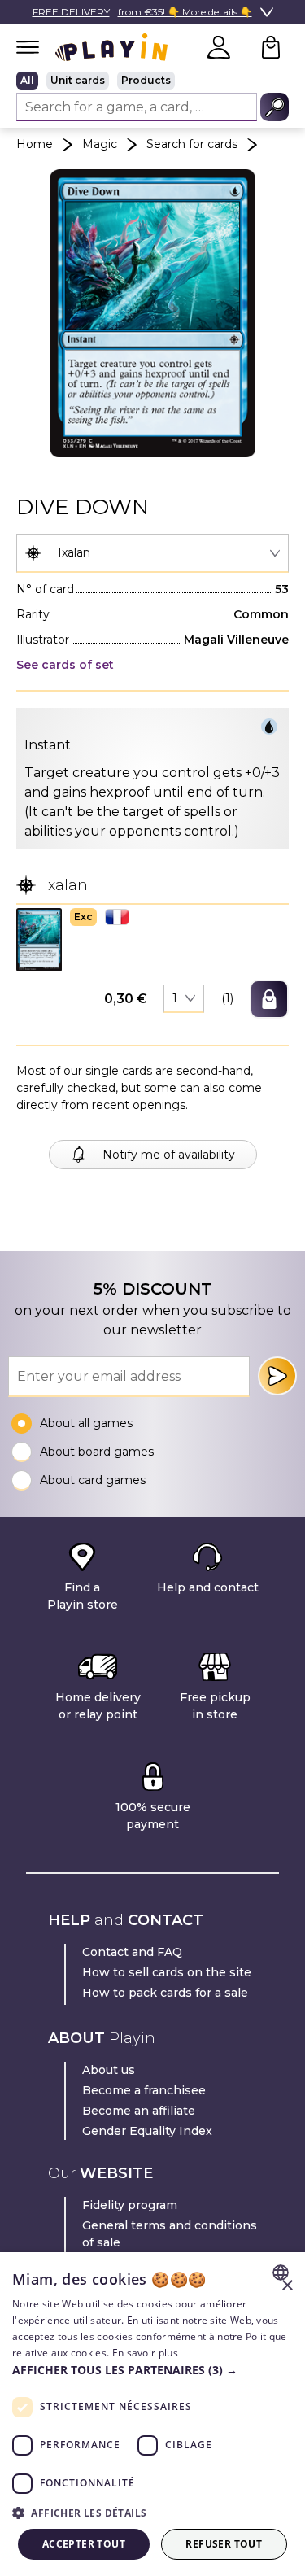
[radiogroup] (152, 81)
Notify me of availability (169, 1155)
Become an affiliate (139, 2111)
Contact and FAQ (132, 1952)
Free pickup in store (215, 1706)
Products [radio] (146, 80)
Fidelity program (130, 2205)
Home (35, 144)
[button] (39, 939)
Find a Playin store (83, 1596)
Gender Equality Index (147, 2131)
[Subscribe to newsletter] (277, 1376)
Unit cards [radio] (78, 80)
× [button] (287, 2286)
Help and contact (208, 1587)
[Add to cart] (269, 999)
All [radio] (27, 80)
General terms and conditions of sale (170, 2234)
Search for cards (192, 144)
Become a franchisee (144, 2090)
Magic (100, 144)
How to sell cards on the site (167, 1972)
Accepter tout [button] (84, 2544)
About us (109, 2070)
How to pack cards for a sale (165, 1993)
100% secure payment (153, 1816)
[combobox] (152, 553)
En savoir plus (145, 2353)
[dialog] (152, 2414)
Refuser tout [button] (224, 2544)
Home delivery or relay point (98, 1706)
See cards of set (65, 665)
